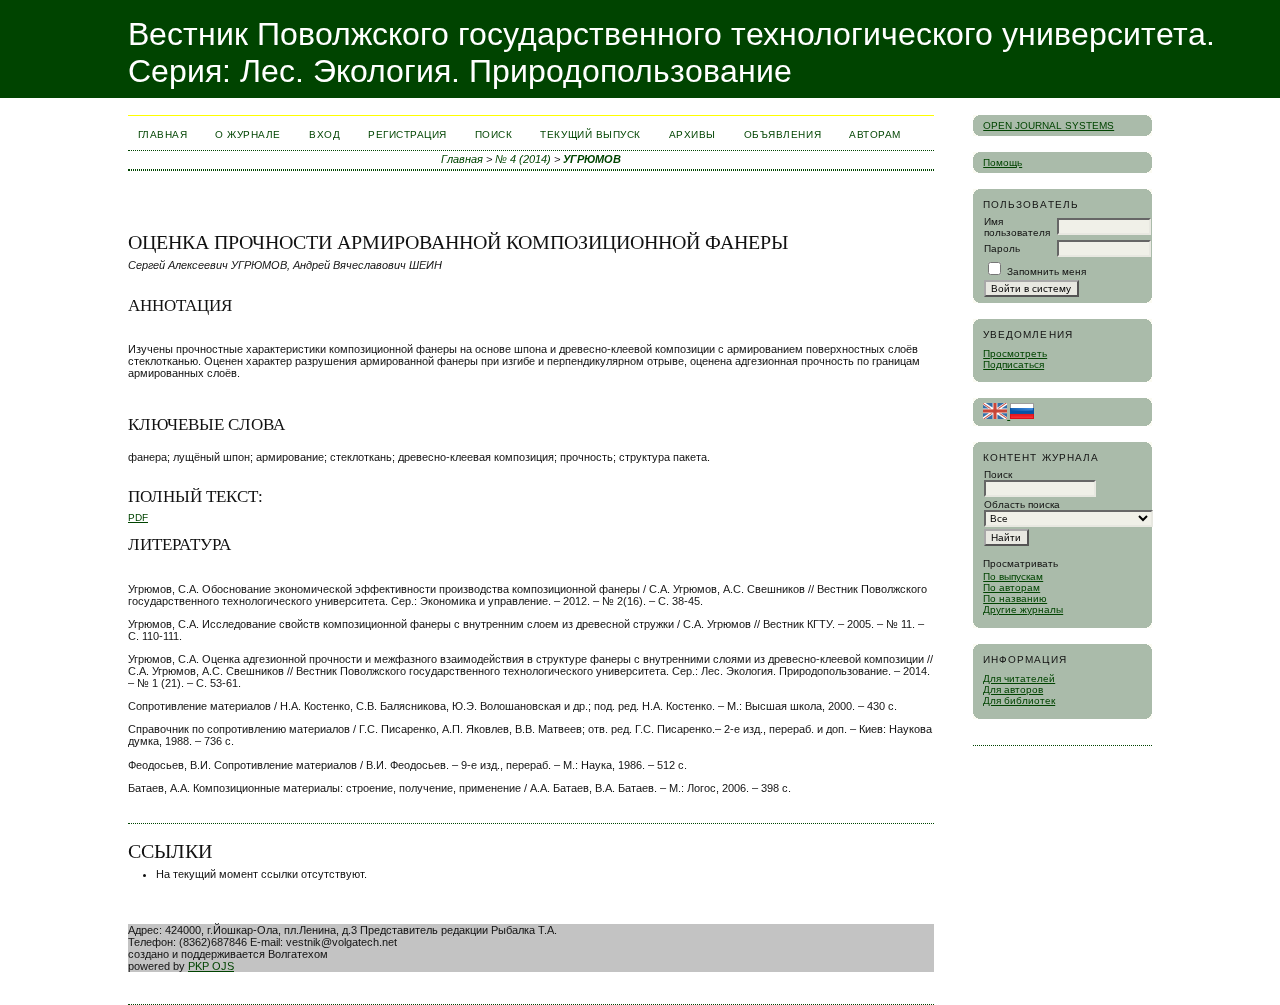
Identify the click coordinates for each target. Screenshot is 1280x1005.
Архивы (692, 134)
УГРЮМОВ (592, 159)
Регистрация (407, 134)
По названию (1015, 598)
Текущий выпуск (590, 134)
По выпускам (1013, 576)
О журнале (248, 134)
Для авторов (1013, 689)
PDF (138, 517)
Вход (324, 134)
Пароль (1002, 248)
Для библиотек (1019, 700)
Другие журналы (1023, 609)
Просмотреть (1015, 353)
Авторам (875, 134)
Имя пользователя (1017, 227)
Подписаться (1013, 364)
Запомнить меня (1046, 271)
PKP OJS (211, 966)
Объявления (782, 134)
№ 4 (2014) (523, 159)
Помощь (1002, 162)
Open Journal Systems (1048, 125)
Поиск (494, 134)
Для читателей (1019, 678)
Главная (163, 134)
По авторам (1011, 587)
